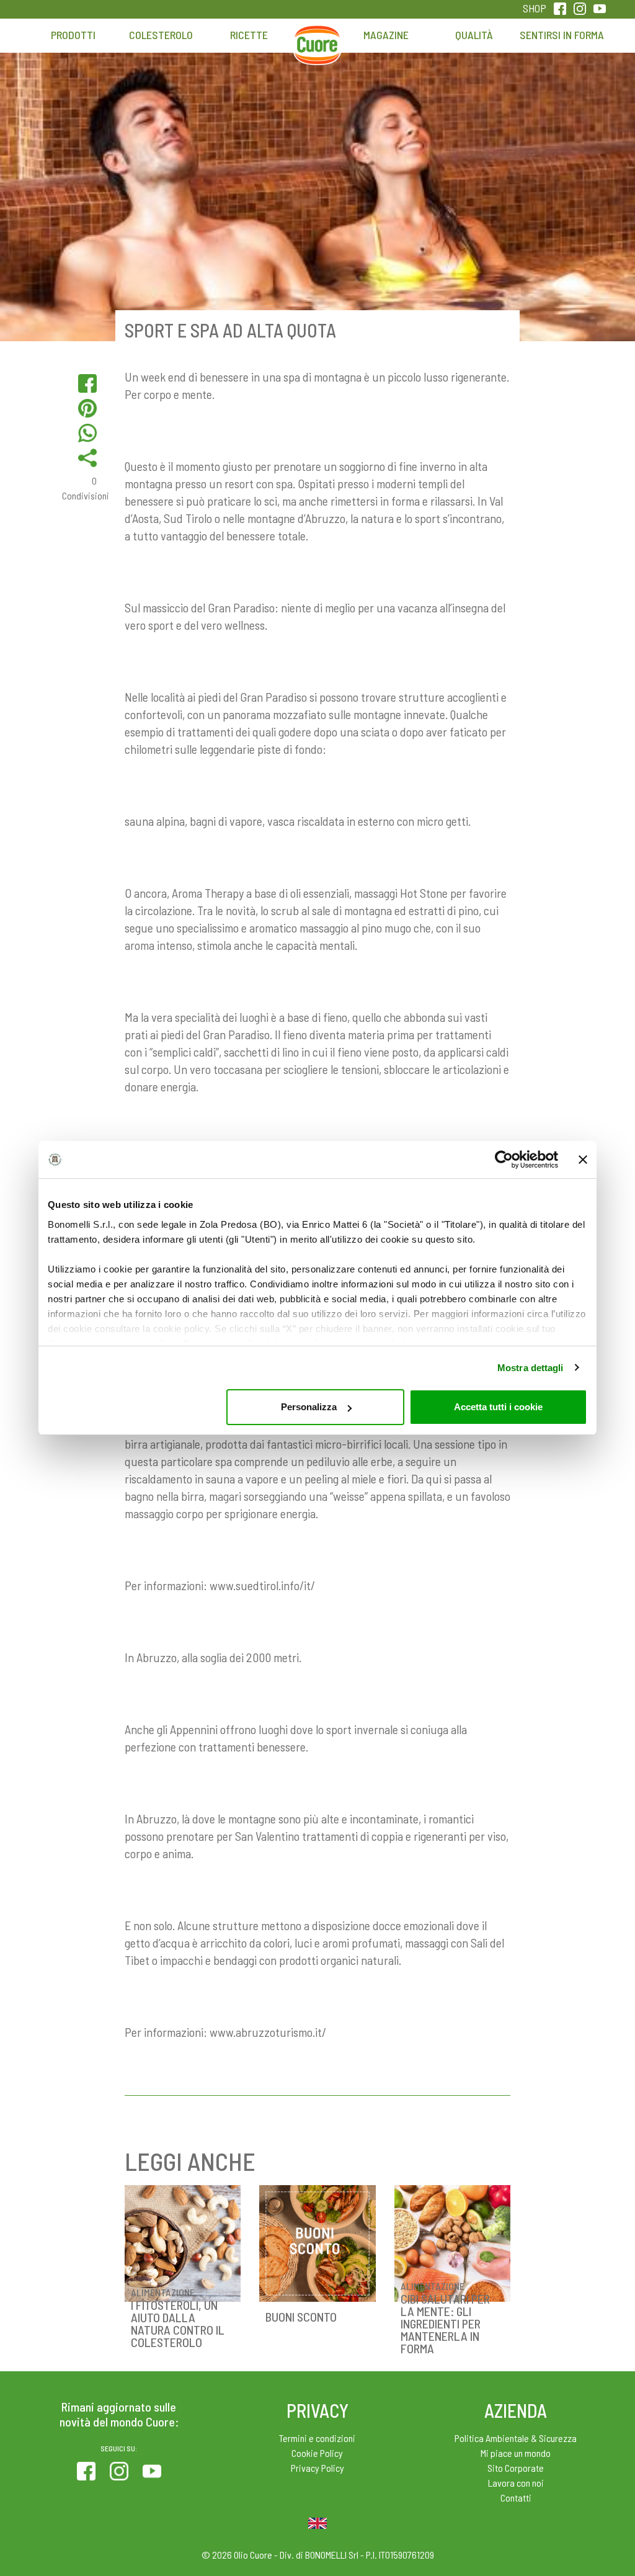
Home (317, 41)
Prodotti (73, 35)
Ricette (249, 35)
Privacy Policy (317, 2468)
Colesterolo (161, 35)
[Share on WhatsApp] (87, 433)
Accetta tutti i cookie (498, 1407)
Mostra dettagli (531, 1368)
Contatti (516, 2498)
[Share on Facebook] (87, 383)
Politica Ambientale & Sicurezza (516, 2438)
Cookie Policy (317, 2453)
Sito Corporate (516, 2468)
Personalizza (309, 1407)
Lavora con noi (516, 2483)
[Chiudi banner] (583, 1160)
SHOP (535, 8)
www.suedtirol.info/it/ (262, 1585)
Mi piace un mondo (516, 2453)
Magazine (386, 35)
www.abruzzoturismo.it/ (268, 2032)
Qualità (474, 35)
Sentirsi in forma (562, 35)
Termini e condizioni (317, 2438)
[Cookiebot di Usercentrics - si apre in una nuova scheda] (504, 1160)
